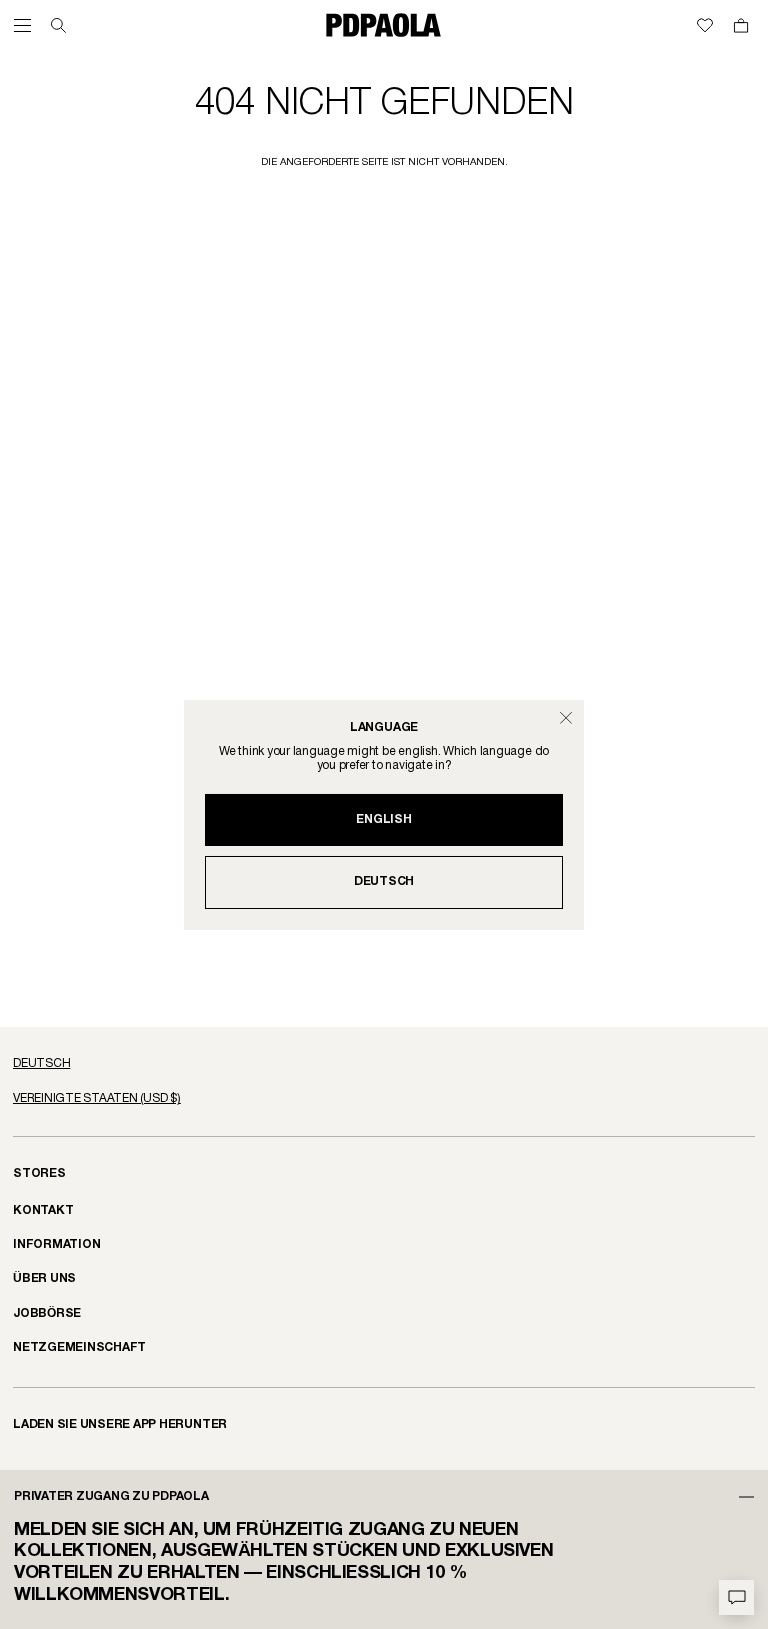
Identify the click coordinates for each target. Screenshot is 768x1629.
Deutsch (384, 881)
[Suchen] (58, 25)
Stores (39, 1173)
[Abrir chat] (736, 1597)
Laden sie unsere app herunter (120, 1424)
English (383, 819)
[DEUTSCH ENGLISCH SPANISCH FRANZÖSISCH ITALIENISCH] (384, 1064)
